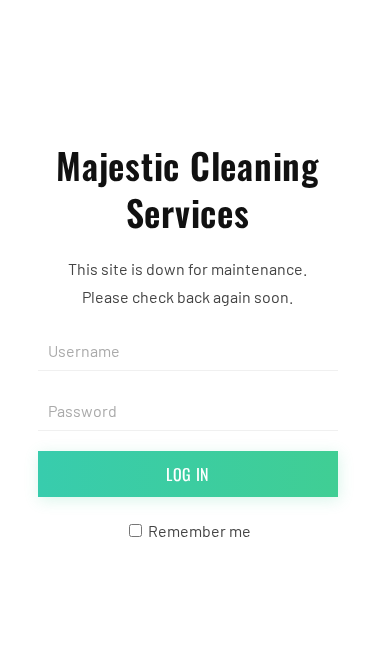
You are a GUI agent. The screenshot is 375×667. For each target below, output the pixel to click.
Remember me (198, 530)
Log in (187, 474)
